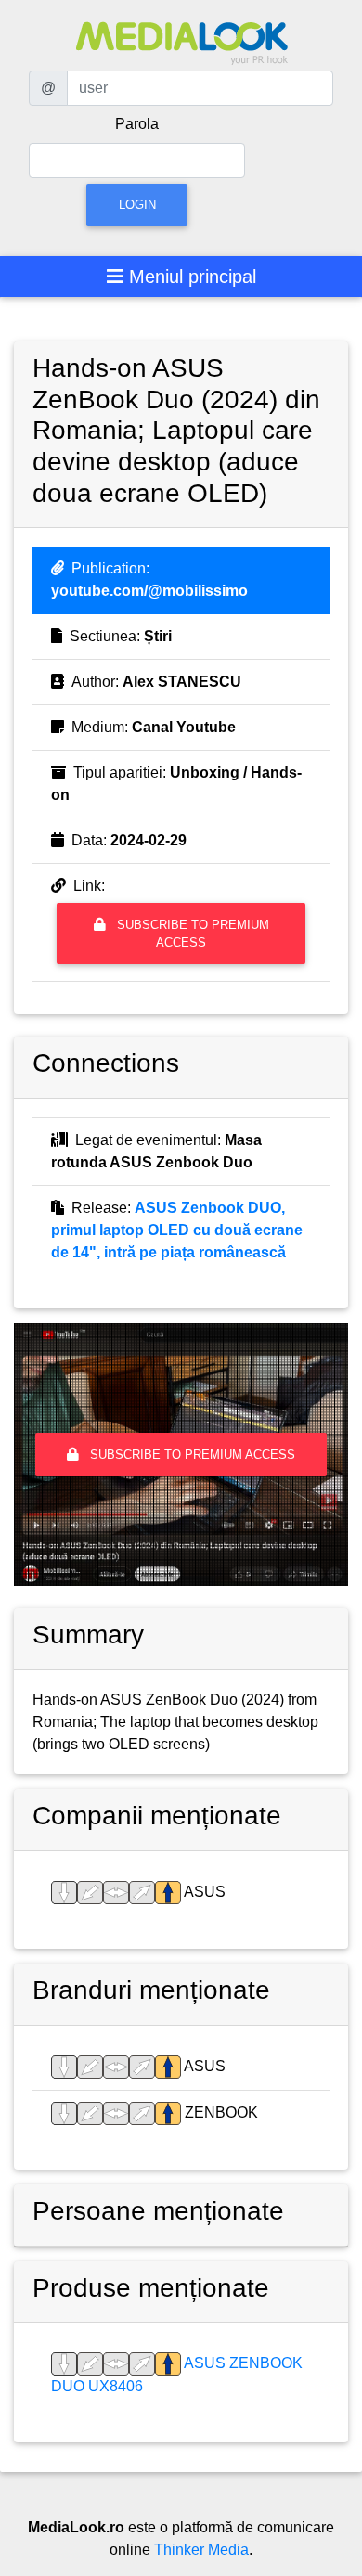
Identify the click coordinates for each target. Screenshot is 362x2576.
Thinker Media (201, 2550)
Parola (137, 124)
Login (137, 205)
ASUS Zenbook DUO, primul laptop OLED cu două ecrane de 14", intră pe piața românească (177, 1230)
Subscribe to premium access (191, 934)
